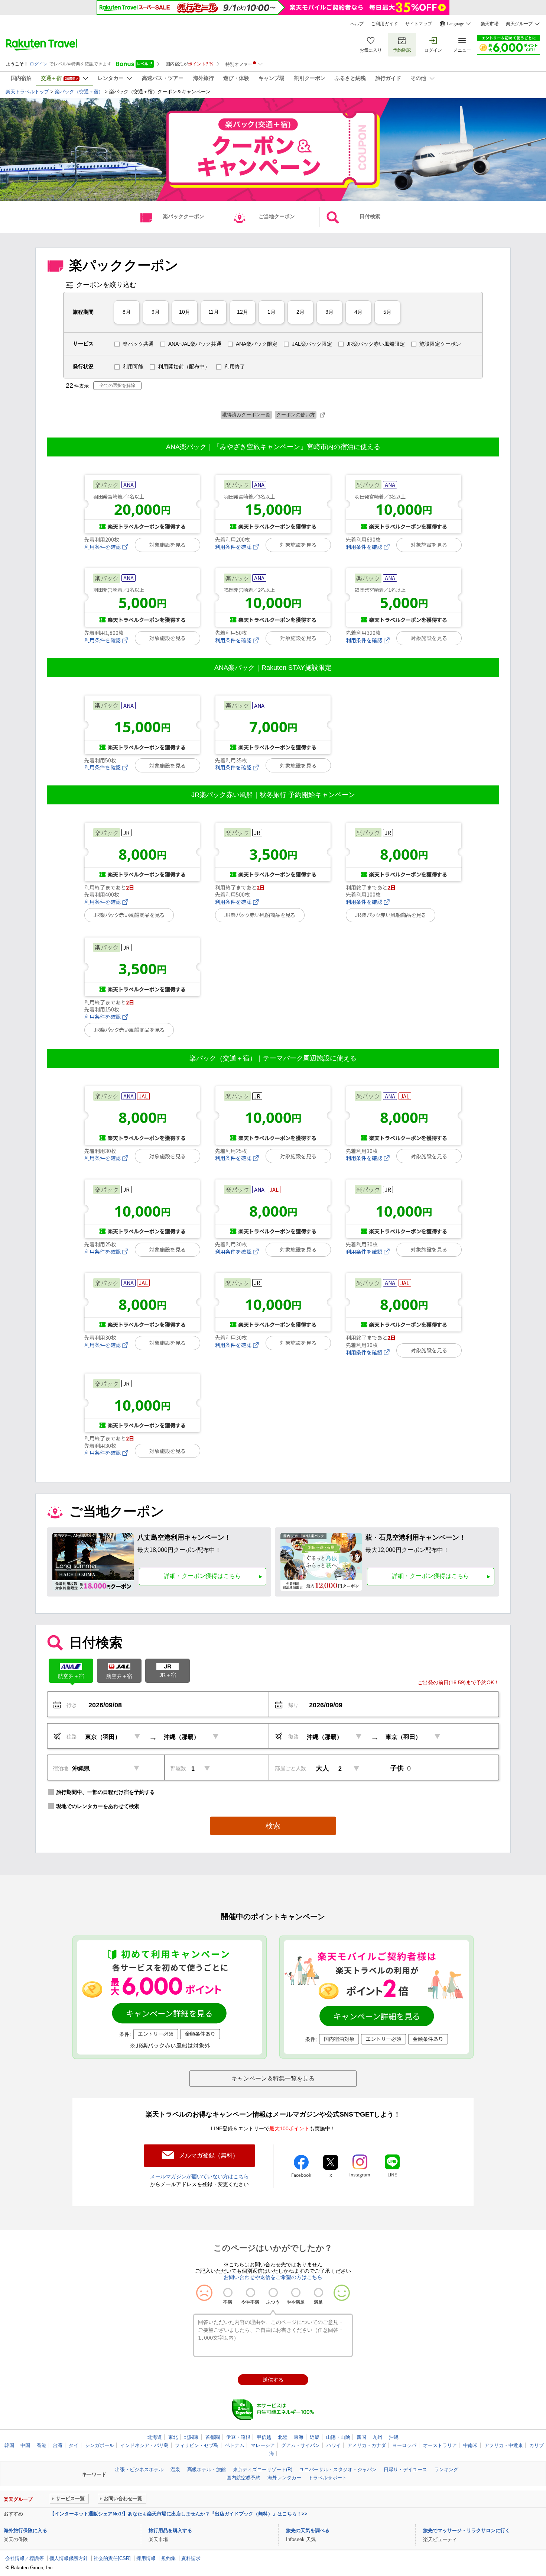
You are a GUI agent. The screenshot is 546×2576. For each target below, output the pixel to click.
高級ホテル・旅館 (207, 2470)
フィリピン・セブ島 (197, 2445)
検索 (273, 1826)
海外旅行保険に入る (25, 2530)
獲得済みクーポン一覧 (246, 415)
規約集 (168, 2558)
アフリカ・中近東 (504, 2445)
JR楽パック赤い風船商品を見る (129, 915)
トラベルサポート (328, 2478)
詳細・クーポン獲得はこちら (202, 1576)
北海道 (155, 2437)
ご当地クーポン (277, 216)
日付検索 (370, 216)
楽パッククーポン (183, 216)
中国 (25, 2445)
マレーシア (263, 2445)
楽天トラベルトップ (27, 92)
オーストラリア (440, 2445)
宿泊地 (61, 1768)
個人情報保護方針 (69, 2558)
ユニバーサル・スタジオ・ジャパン (338, 2470)
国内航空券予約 (243, 2478)
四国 (361, 2437)
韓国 (9, 2445)
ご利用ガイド (384, 24)
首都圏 (213, 2437)
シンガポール (100, 2445)
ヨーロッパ (404, 2445)
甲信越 (264, 2437)
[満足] (318, 2293)
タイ (74, 2445)
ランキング (446, 2470)
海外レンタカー (284, 2478)
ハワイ (334, 2445)
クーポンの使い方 (296, 415)
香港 (42, 2445)
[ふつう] (273, 2293)
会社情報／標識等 (25, 2558)
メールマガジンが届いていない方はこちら (199, 2176)
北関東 (191, 2437)
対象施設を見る (168, 545)
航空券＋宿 (71, 1676)
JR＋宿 (168, 1675)
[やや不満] (251, 2293)
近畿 (315, 2437)
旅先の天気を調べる (308, 2530)
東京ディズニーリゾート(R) (263, 2470)
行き (72, 1705)
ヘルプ (357, 24)
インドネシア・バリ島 (144, 2445)
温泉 (175, 2470)
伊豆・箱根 (238, 2437)
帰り (293, 1705)
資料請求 (191, 2558)
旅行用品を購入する (170, 2530)
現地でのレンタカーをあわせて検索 (98, 1806)
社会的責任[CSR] (112, 2558)
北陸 (283, 2437)
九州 (377, 2437)
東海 (299, 2437)
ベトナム (235, 2445)
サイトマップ (419, 24)
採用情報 (146, 2558)
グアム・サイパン (300, 2445)
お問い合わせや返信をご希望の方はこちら (273, 2277)
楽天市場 (490, 24)
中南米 (470, 2445)
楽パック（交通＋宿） (79, 92)
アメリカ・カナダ (367, 2445)
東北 (173, 2437)
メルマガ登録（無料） (209, 2155)
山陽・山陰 (338, 2437)
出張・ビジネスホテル (139, 2470)
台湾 (58, 2445)
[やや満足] (296, 2293)
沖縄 (394, 2437)
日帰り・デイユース (405, 2470)
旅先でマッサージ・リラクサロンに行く (467, 2530)
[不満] (228, 2293)
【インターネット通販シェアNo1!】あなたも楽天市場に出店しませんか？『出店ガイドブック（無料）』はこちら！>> (179, 2514)
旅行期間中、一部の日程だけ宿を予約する (105, 1792)
